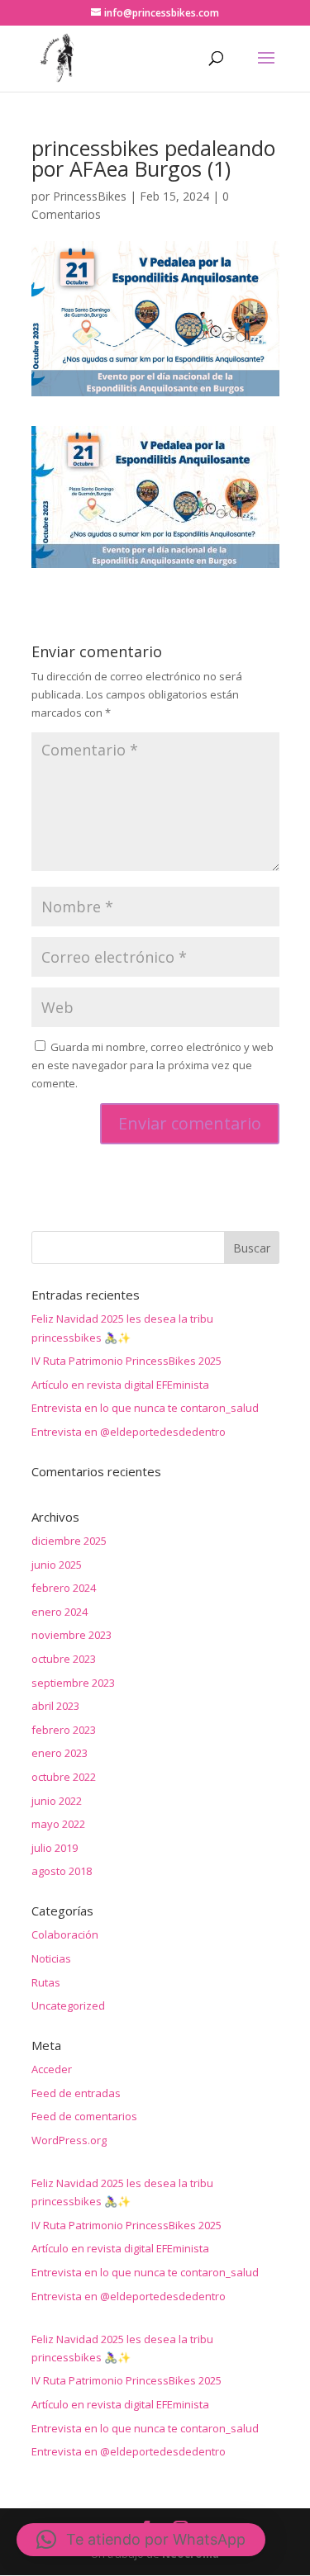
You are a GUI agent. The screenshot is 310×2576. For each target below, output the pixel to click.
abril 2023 (55, 1706)
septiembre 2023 (73, 1683)
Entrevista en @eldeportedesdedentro (129, 1432)
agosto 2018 (62, 1871)
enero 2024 (60, 1612)
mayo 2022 (58, 1824)
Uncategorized (68, 2005)
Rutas (46, 1982)
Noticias (51, 1958)
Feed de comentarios (84, 2116)
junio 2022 (57, 1801)
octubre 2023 (64, 1659)
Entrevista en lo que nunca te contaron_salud (145, 1408)
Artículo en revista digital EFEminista (120, 1385)
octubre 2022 (64, 1777)
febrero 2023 (64, 1730)
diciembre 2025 (69, 1541)
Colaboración (65, 1934)
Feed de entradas (76, 2093)
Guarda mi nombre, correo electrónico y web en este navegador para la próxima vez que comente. (153, 1065)
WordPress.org (69, 2140)
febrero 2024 (64, 1588)
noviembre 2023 (72, 1635)
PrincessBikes (90, 196)
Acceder (52, 2069)
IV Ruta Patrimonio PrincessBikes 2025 (126, 1361)
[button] (141, 2540)
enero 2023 (60, 1753)
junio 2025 (57, 1565)
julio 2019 (55, 1848)
